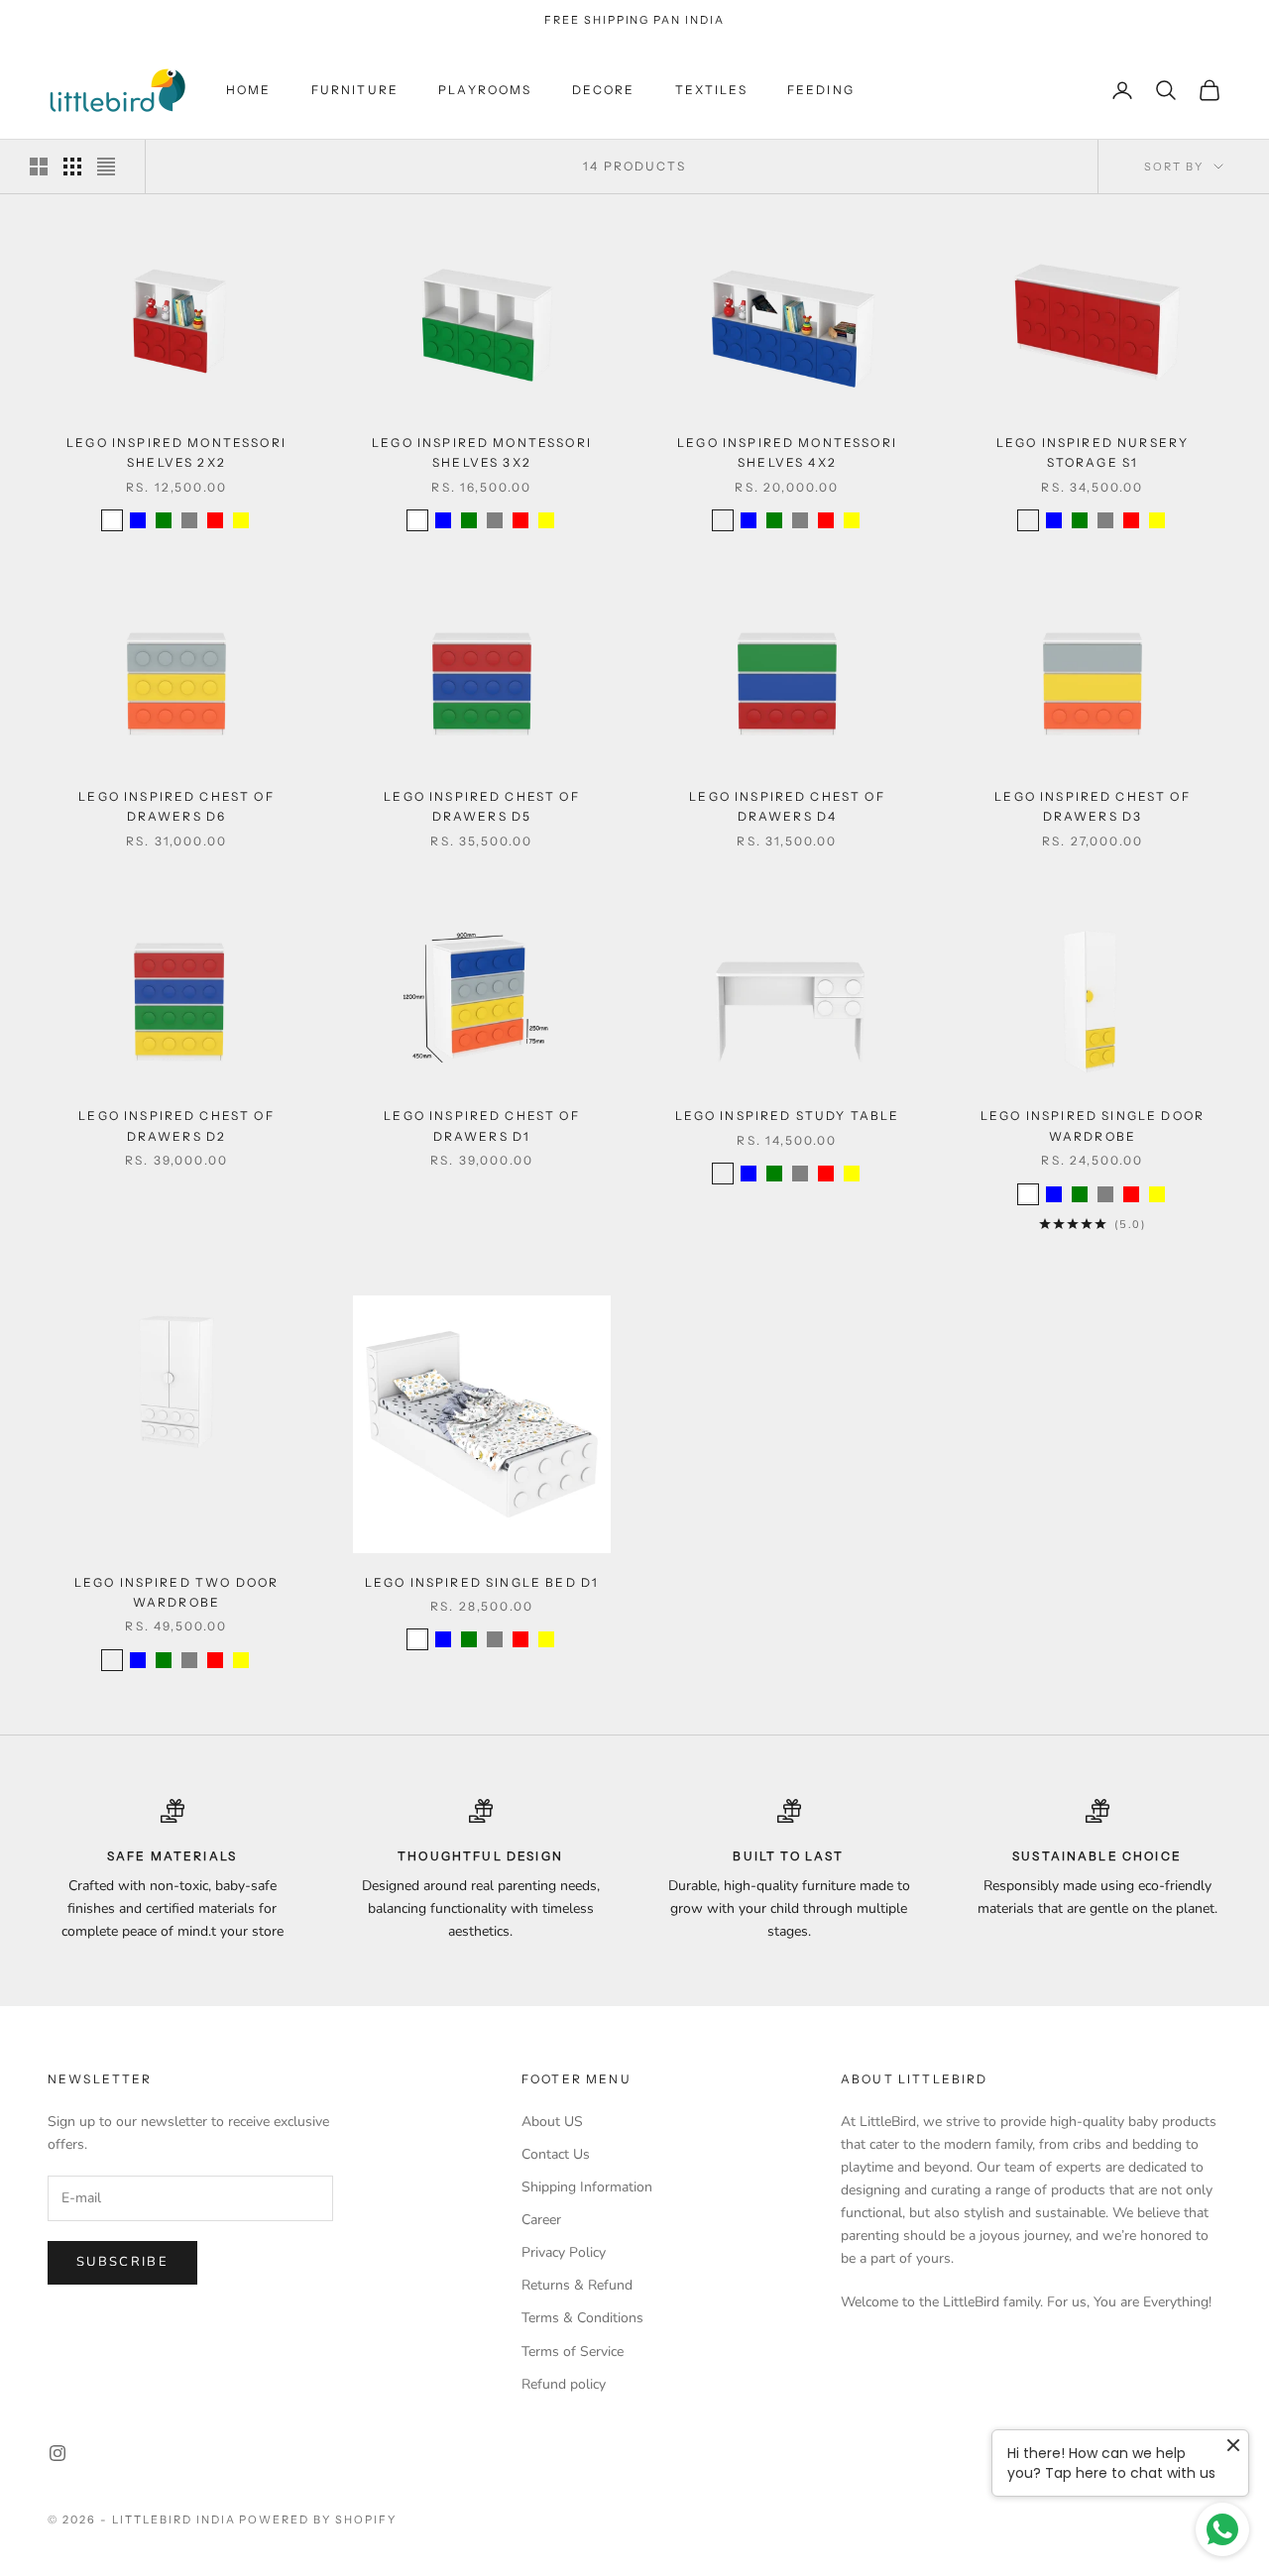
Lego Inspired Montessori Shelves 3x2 (482, 452)
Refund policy (564, 2384)
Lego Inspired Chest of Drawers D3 (1093, 806)
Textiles (711, 90)
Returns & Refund (577, 2285)
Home (249, 90)
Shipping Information (587, 2187)
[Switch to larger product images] (39, 167)
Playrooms (485, 90)
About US (552, 2122)
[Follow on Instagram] (58, 2453)
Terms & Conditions (582, 2318)
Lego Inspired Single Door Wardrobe (1093, 1125)
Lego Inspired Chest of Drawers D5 (482, 806)
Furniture (355, 90)
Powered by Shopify (318, 2520)
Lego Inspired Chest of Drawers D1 (482, 1125)
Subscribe (122, 2262)
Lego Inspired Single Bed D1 (482, 1582)
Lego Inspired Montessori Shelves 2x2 (176, 452)
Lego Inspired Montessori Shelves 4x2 (787, 452)
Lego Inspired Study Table (788, 1116)
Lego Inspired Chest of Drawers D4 (787, 806)
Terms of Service (573, 2352)
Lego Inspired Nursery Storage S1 (1093, 452)
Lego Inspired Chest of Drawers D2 (176, 1125)
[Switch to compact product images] (106, 167)
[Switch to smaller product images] (72, 167)
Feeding (821, 90)
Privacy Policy (564, 2252)
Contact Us (556, 2154)
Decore (604, 90)
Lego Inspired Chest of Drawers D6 (176, 806)
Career (541, 2220)
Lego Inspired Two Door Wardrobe (177, 1592)
